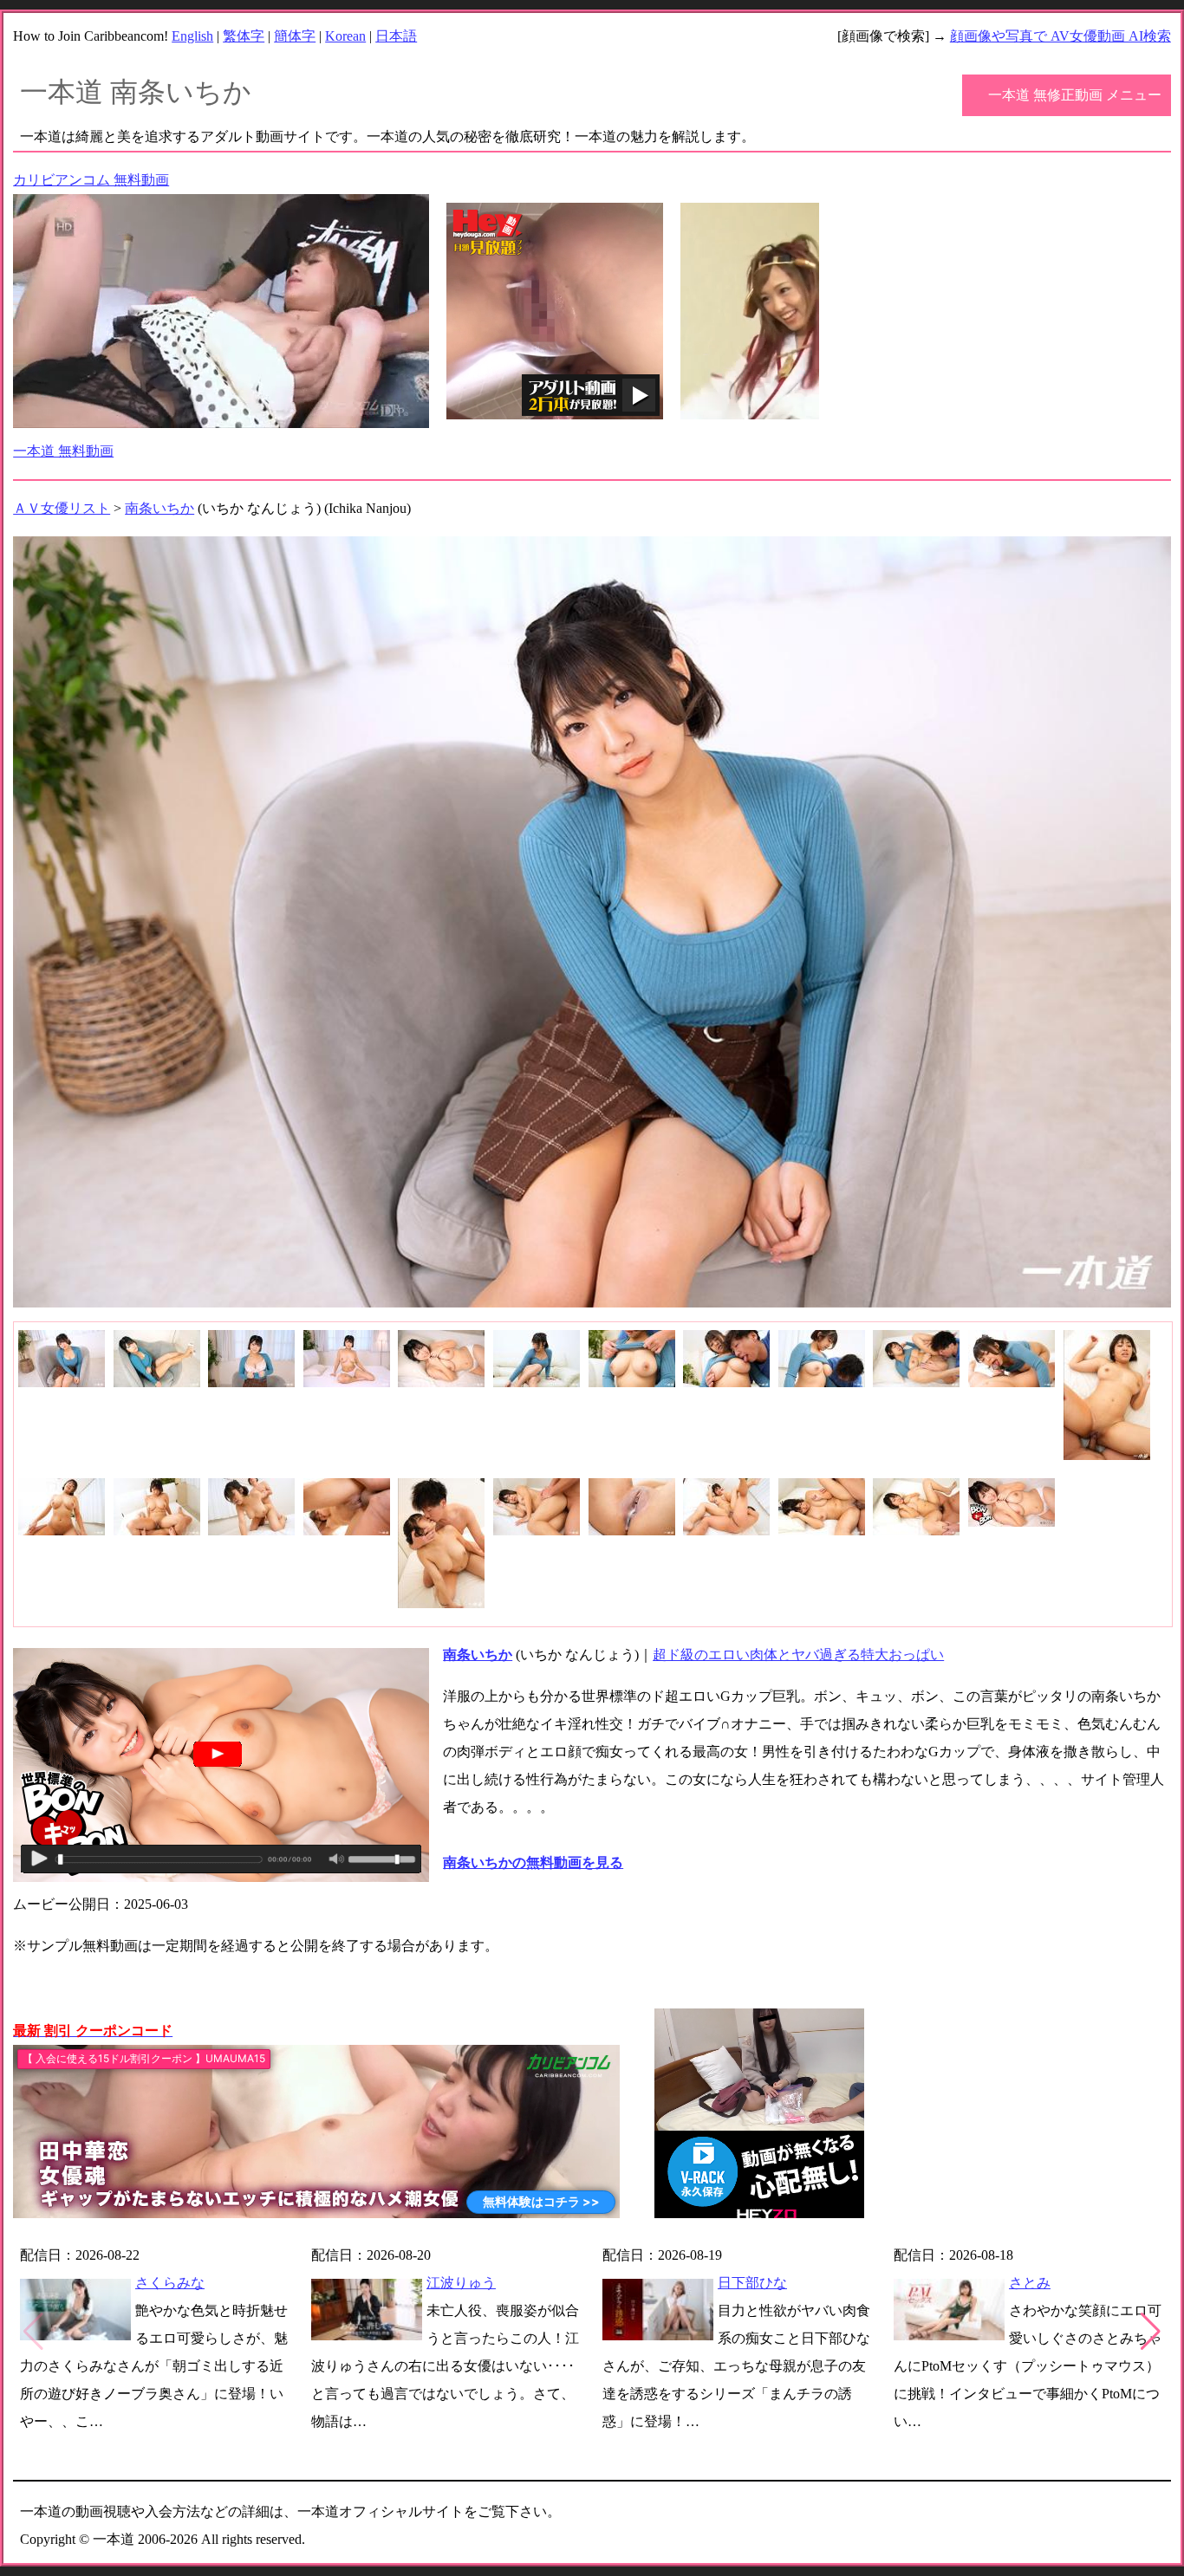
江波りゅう (461, 2283)
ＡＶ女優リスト (62, 508)
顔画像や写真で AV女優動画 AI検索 (1060, 36)
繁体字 (244, 36)
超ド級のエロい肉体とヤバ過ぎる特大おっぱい (798, 1655)
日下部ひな (752, 2283)
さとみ (1030, 2283)
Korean (345, 36)
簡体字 (295, 36)
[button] (1151, 2332)
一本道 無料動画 (63, 451)
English (192, 36)
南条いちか (159, 508)
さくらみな (170, 2283)
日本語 (396, 36)
